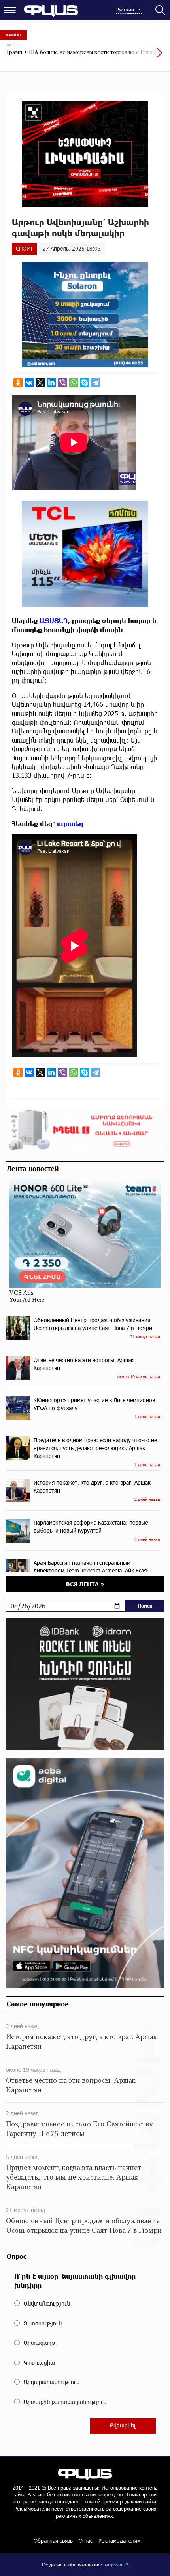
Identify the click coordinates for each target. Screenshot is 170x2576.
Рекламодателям (120, 2541)
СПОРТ (24, 248)
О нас (86, 2541)
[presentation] (140, 57)
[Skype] (85, 383)
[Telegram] (96, 383)
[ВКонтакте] (29, 383)
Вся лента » (85, 1584)
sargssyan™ (116, 2565)
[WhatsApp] (74, 383)
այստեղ (69, 824)
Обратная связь (53, 2541)
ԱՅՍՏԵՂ (53, 621)
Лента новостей (33, 1168)
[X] (40, 383)
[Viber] (62, 383)
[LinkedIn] (51, 383)
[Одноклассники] (18, 383)
